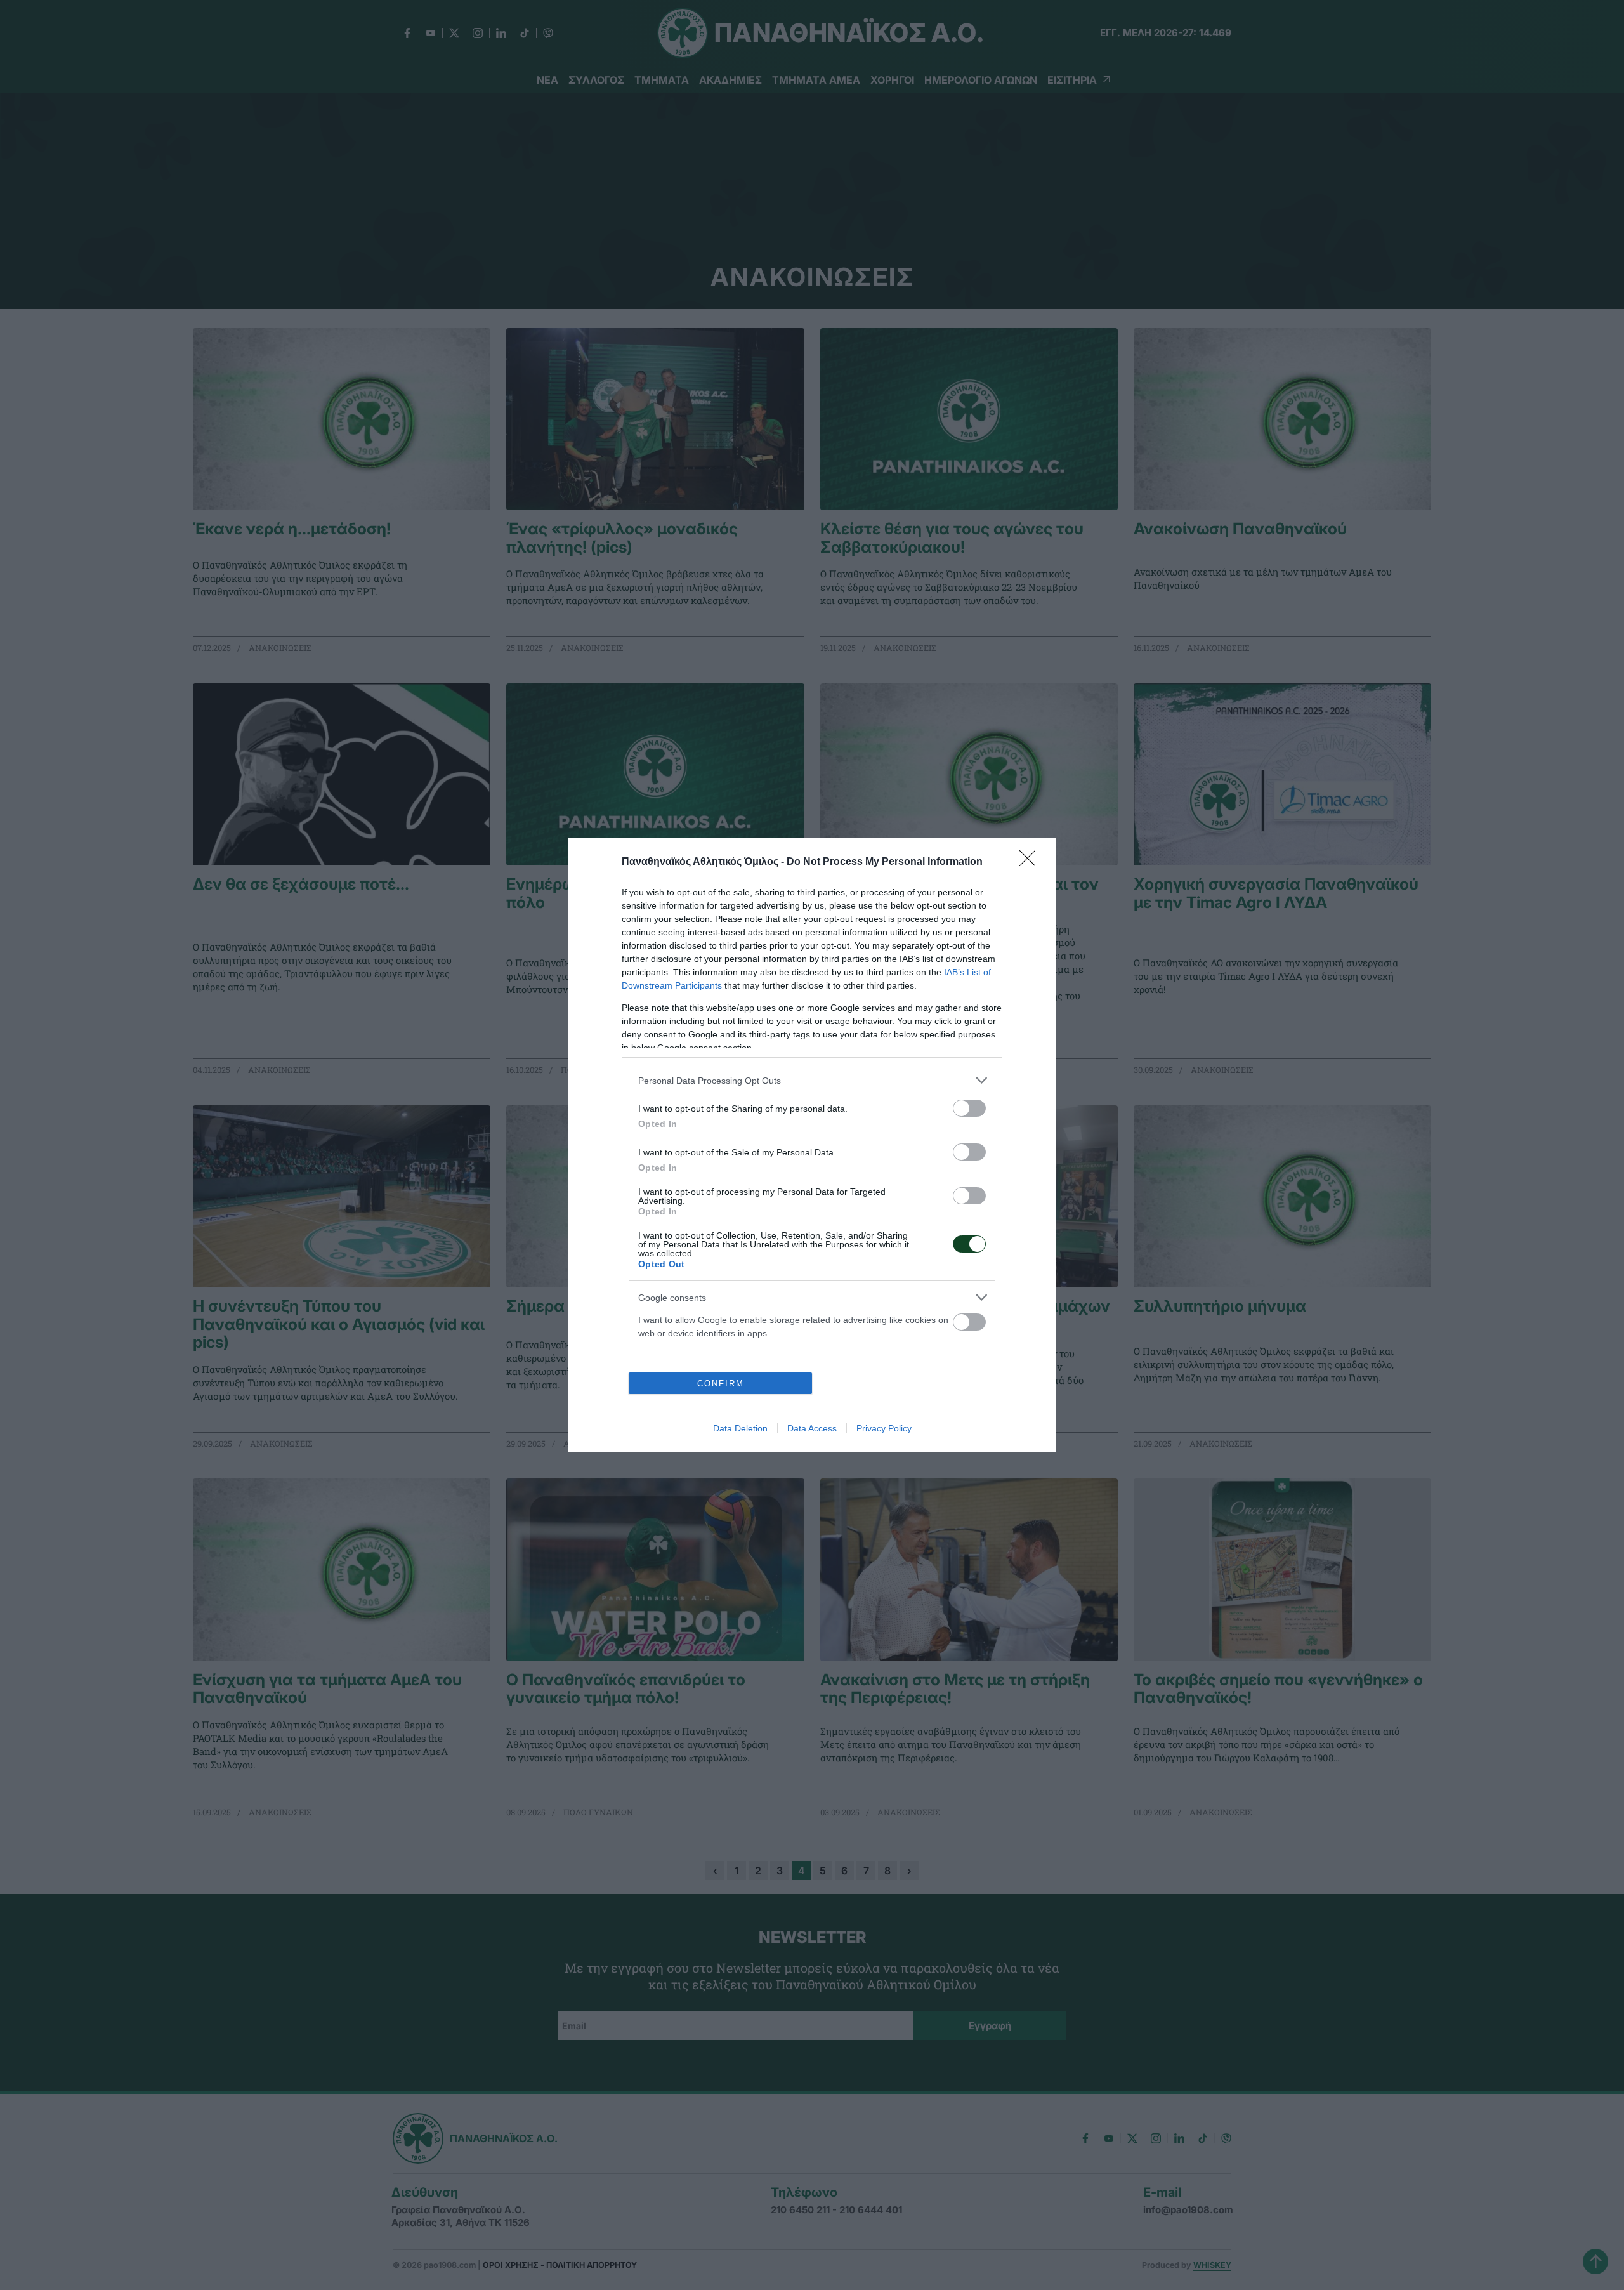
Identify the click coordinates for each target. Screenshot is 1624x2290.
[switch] (969, 1108)
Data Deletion (740, 1428)
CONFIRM (721, 1384)
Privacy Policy (884, 1428)
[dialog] (812, 1145)
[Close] (1031, 862)
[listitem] (812, 1080)
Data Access (812, 1428)
